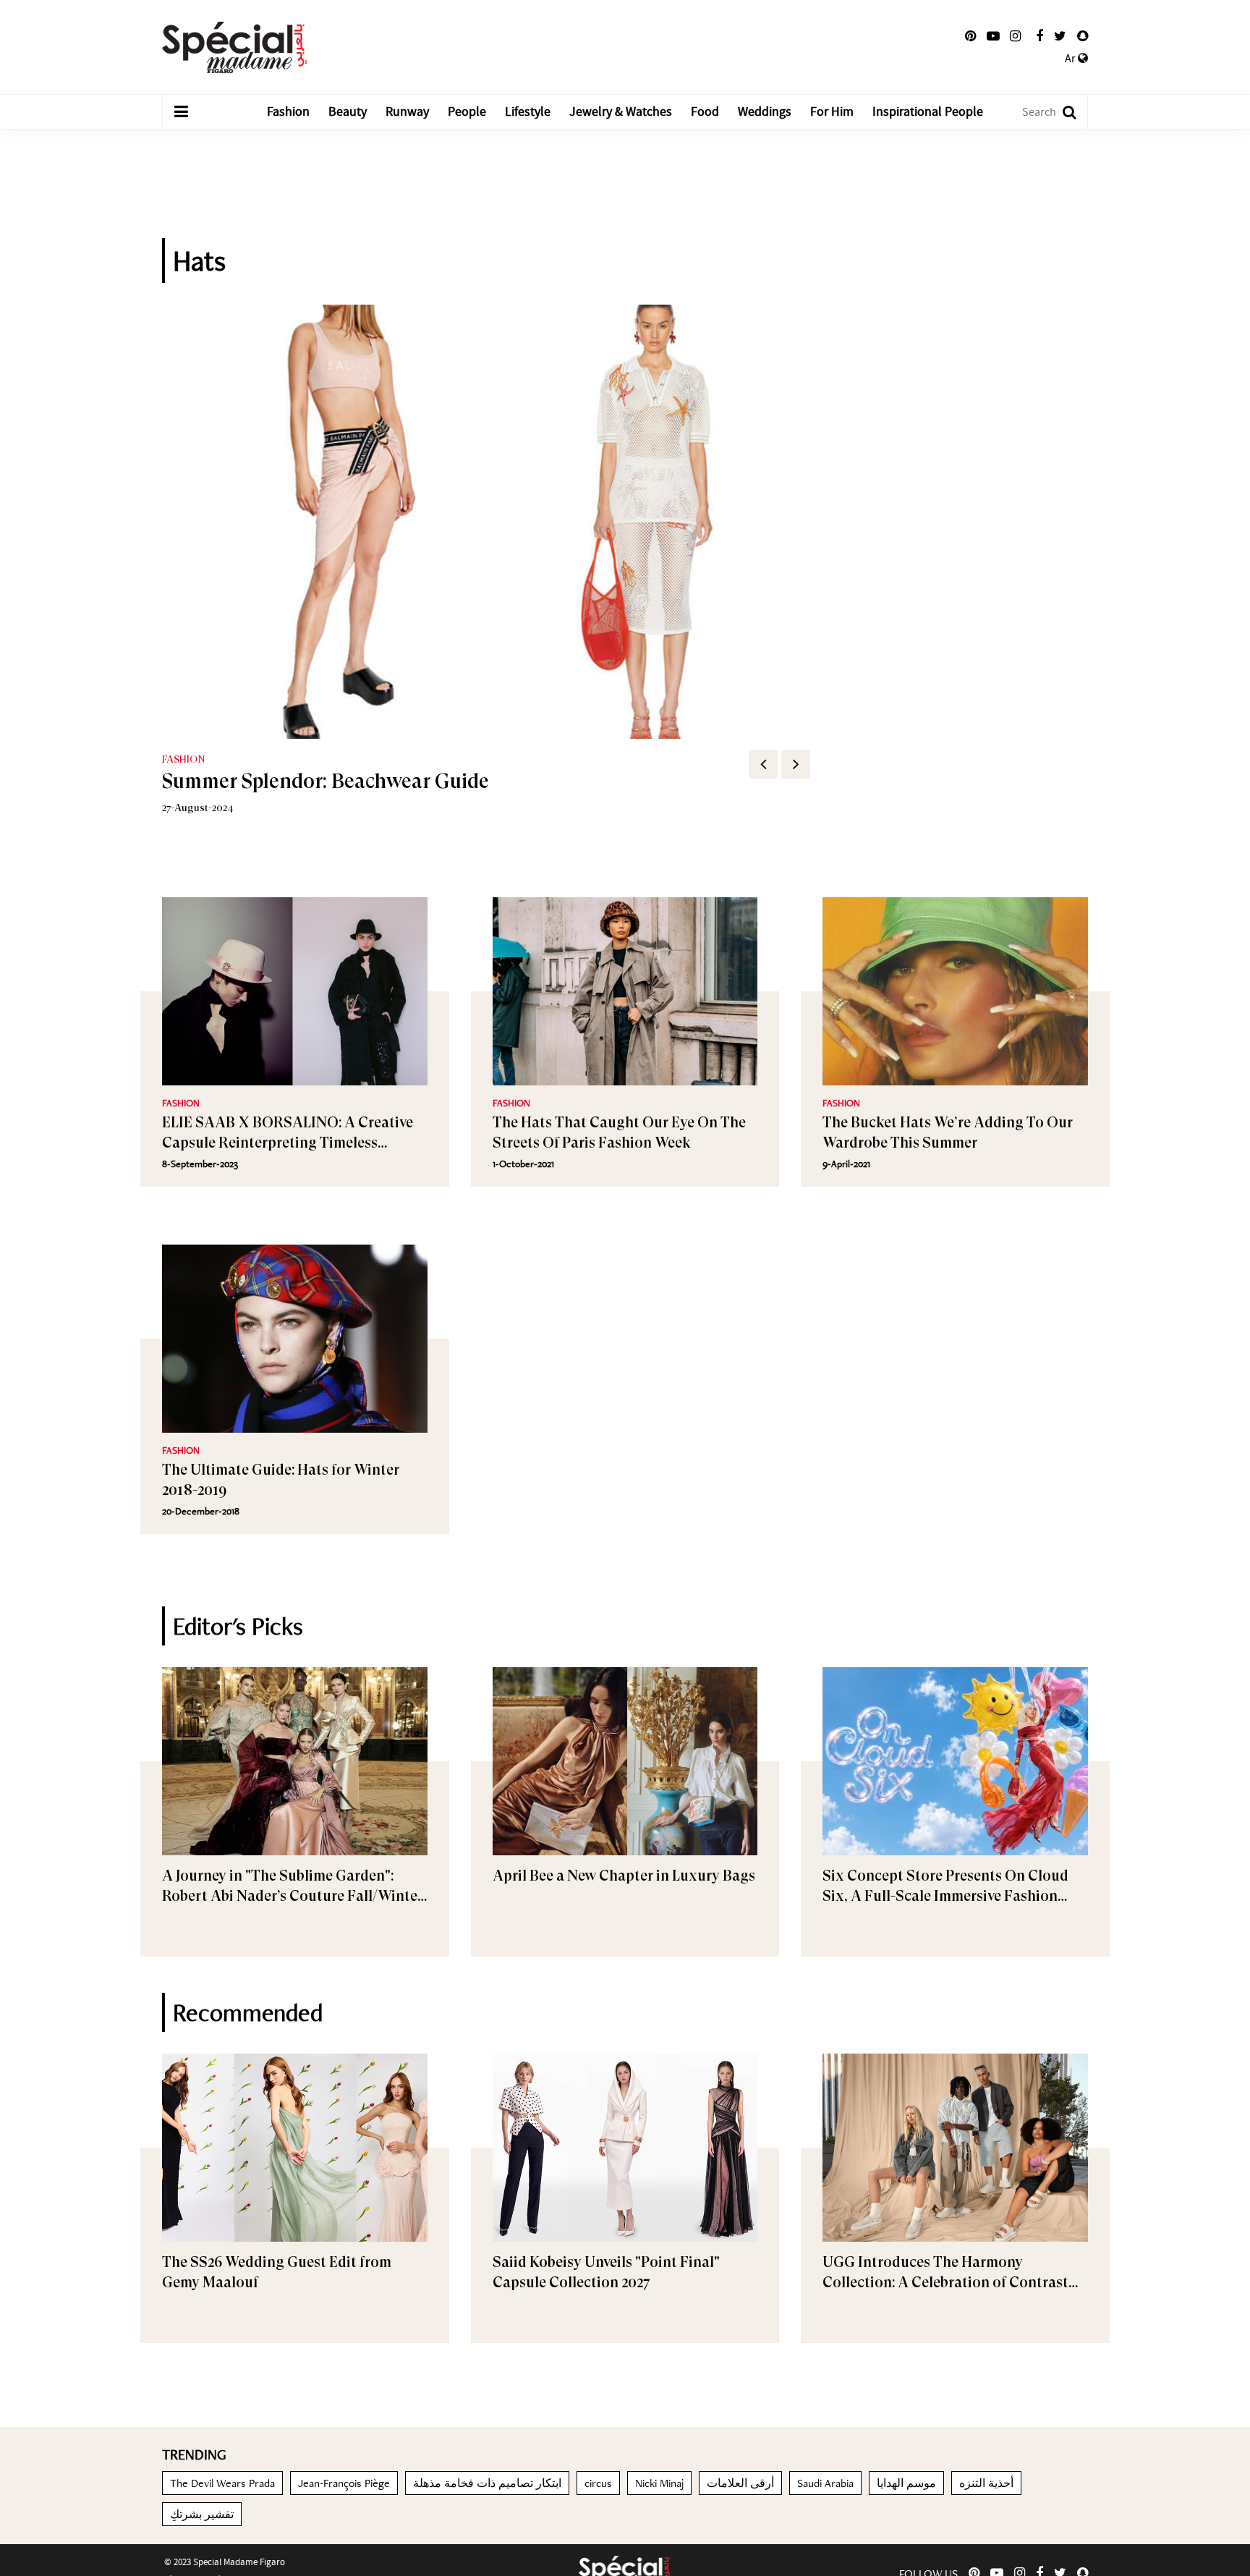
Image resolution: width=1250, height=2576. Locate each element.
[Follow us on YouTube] (993, 36)
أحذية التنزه (986, 2483)
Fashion (288, 112)
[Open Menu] (181, 112)
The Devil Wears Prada (222, 2483)
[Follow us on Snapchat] (1083, 36)
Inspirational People (928, 112)
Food (705, 112)
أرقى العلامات (740, 2483)
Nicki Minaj (659, 2483)
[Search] (1062, 112)
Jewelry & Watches (621, 112)
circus (598, 2483)
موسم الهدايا (906, 2483)
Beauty (348, 112)
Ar (1071, 59)
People (467, 112)
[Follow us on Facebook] (1039, 36)
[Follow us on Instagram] (1015, 36)
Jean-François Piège (344, 2483)
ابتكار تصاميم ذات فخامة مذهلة (487, 2483)
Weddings (765, 112)
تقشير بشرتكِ (202, 2514)
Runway (407, 112)
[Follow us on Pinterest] (970, 36)
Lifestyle (528, 112)
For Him (832, 112)
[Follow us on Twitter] (1060, 36)
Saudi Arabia (825, 2483)
